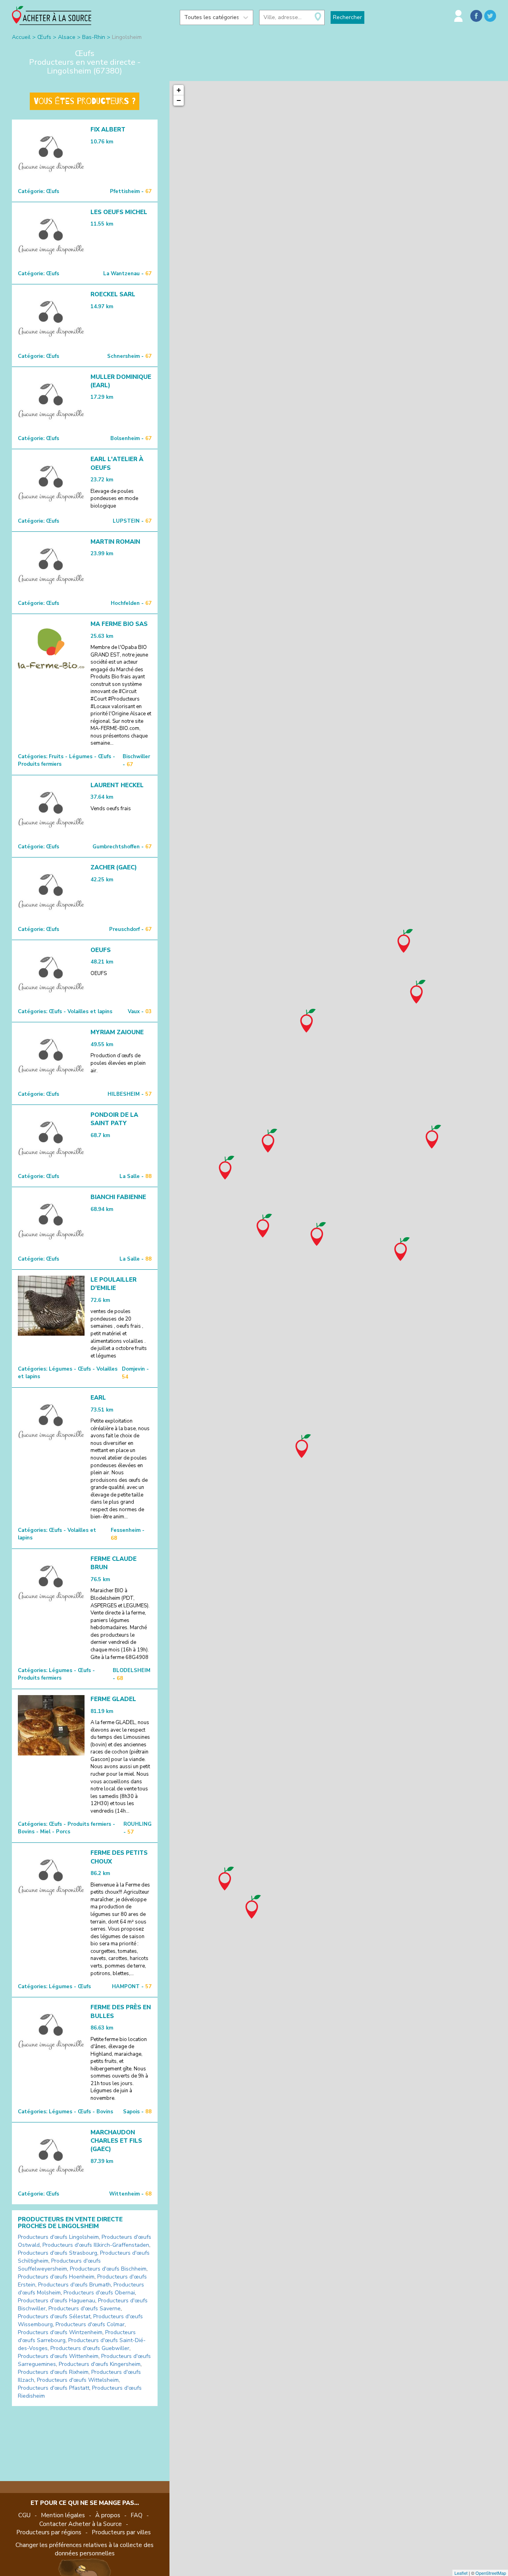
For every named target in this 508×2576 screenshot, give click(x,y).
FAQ (137, 2515)
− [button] (179, 100)
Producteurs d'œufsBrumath (74, 2285)
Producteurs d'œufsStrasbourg (58, 2253)
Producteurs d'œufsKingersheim (100, 2364)
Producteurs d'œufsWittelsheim (78, 2380)
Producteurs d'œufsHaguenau (57, 2301)
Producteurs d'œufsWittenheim (58, 2356)
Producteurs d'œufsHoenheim (56, 2277)
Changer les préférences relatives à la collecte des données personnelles (85, 2549)
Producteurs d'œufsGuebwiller (90, 2348)
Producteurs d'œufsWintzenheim (60, 2332)
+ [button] (179, 90)
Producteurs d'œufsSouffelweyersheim (59, 2265)
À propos (108, 2515)
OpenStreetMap (491, 2573)
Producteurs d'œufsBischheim (108, 2269)
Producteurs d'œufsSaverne (85, 2309)
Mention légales (63, 2515)
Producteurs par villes (121, 2532)
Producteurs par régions (49, 2532)
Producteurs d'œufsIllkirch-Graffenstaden (96, 2245)
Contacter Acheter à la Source (81, 2524)
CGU (24, 2515)
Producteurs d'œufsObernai (99, 2293)
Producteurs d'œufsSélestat (54, 2316)
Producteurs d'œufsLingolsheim (58, 2237)
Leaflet (461, 2573)
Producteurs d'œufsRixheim (53, 2372)
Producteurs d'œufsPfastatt (54, 2388)
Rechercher (347, 17)
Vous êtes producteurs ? (85, 101)
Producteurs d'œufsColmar (90, 2324)
